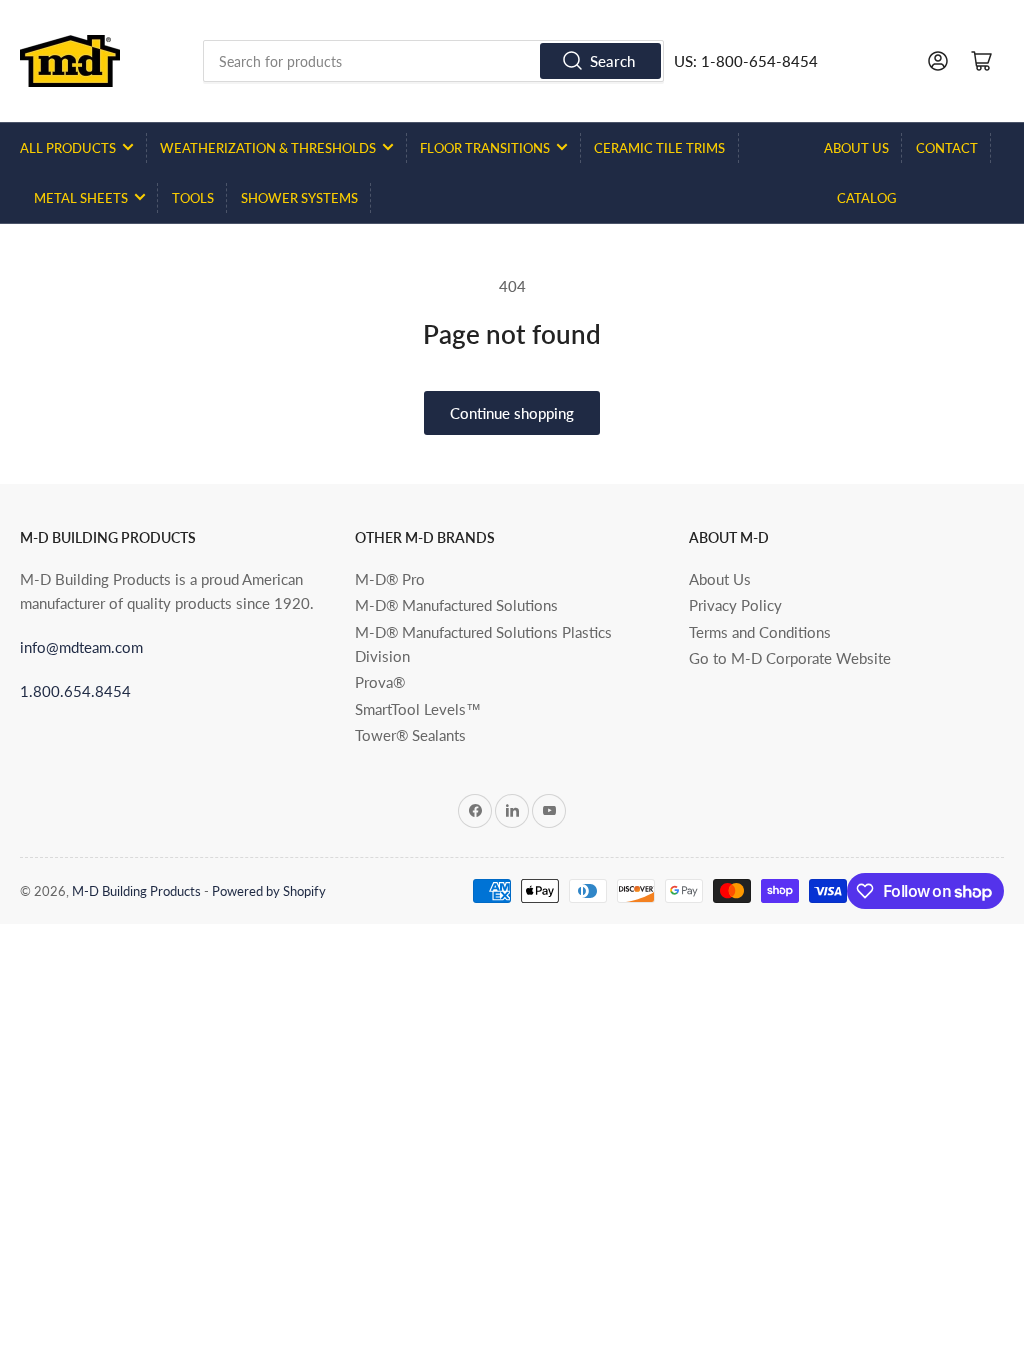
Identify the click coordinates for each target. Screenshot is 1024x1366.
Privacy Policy (735, 605)
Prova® (380, 682)
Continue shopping (512, 413)
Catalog (866, 198)
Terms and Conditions (760, 632)
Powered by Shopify (269, 891)
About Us (856, 148)
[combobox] (433, 61)
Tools (193, 198)
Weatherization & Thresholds (268, 148)
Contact (947, 148)
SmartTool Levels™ (418, 709)
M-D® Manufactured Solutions (456, 605)
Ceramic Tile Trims (659, 148)
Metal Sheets (81, 198)
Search (612, 61)
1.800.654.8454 (75, 691)
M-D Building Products (136, 891)
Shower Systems (299, 198)
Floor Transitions (485, 148)
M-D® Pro (390, 579)
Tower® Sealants (410, 735)
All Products (68, 148)
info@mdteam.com (81, 647)
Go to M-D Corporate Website (790, 658)
